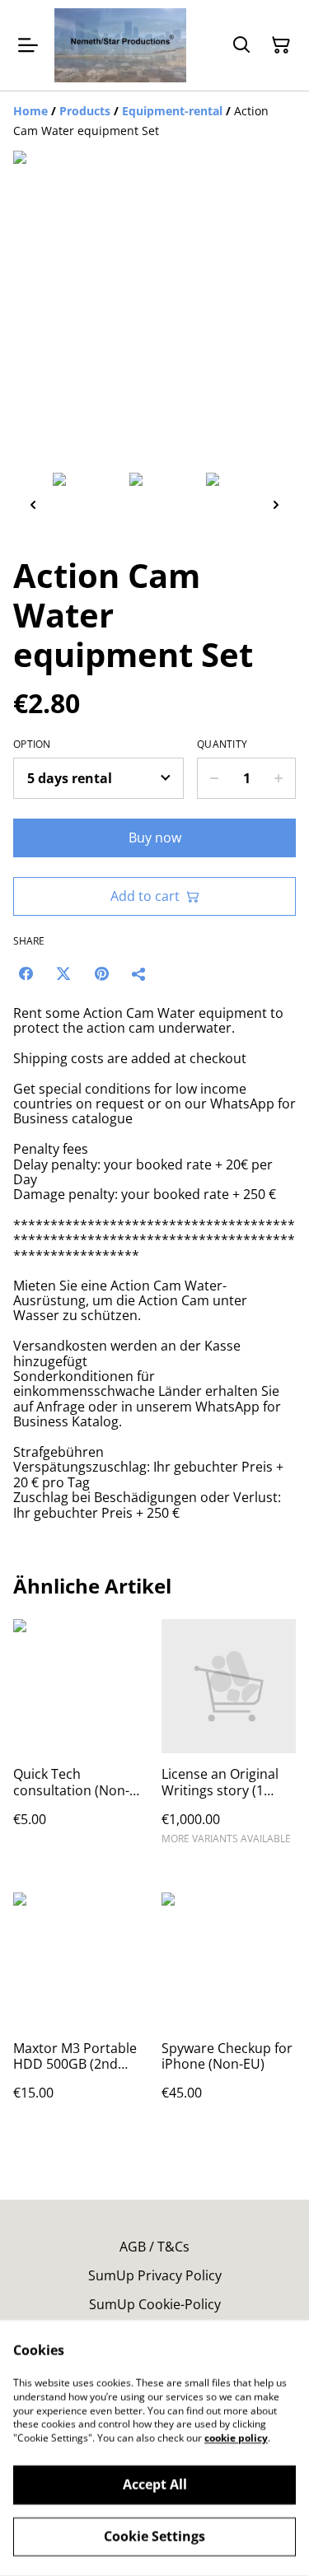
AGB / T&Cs (154, 2247)
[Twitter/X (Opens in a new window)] (63, 973)
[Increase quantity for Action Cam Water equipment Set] (279, 778)
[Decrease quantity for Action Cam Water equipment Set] (214, 778)
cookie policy (236, 2438)
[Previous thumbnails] (33, 504)
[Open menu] (28, 45)
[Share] (139, 973)
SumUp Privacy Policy (155, 2275)
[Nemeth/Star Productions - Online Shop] (120, 45)
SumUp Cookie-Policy (155, 2304)
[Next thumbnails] (276, 504)
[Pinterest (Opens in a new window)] (101, 973)
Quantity (222, 744)
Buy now (155, 838)
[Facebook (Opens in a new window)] (26, 973)
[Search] (241, 45)
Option (32, 744)
